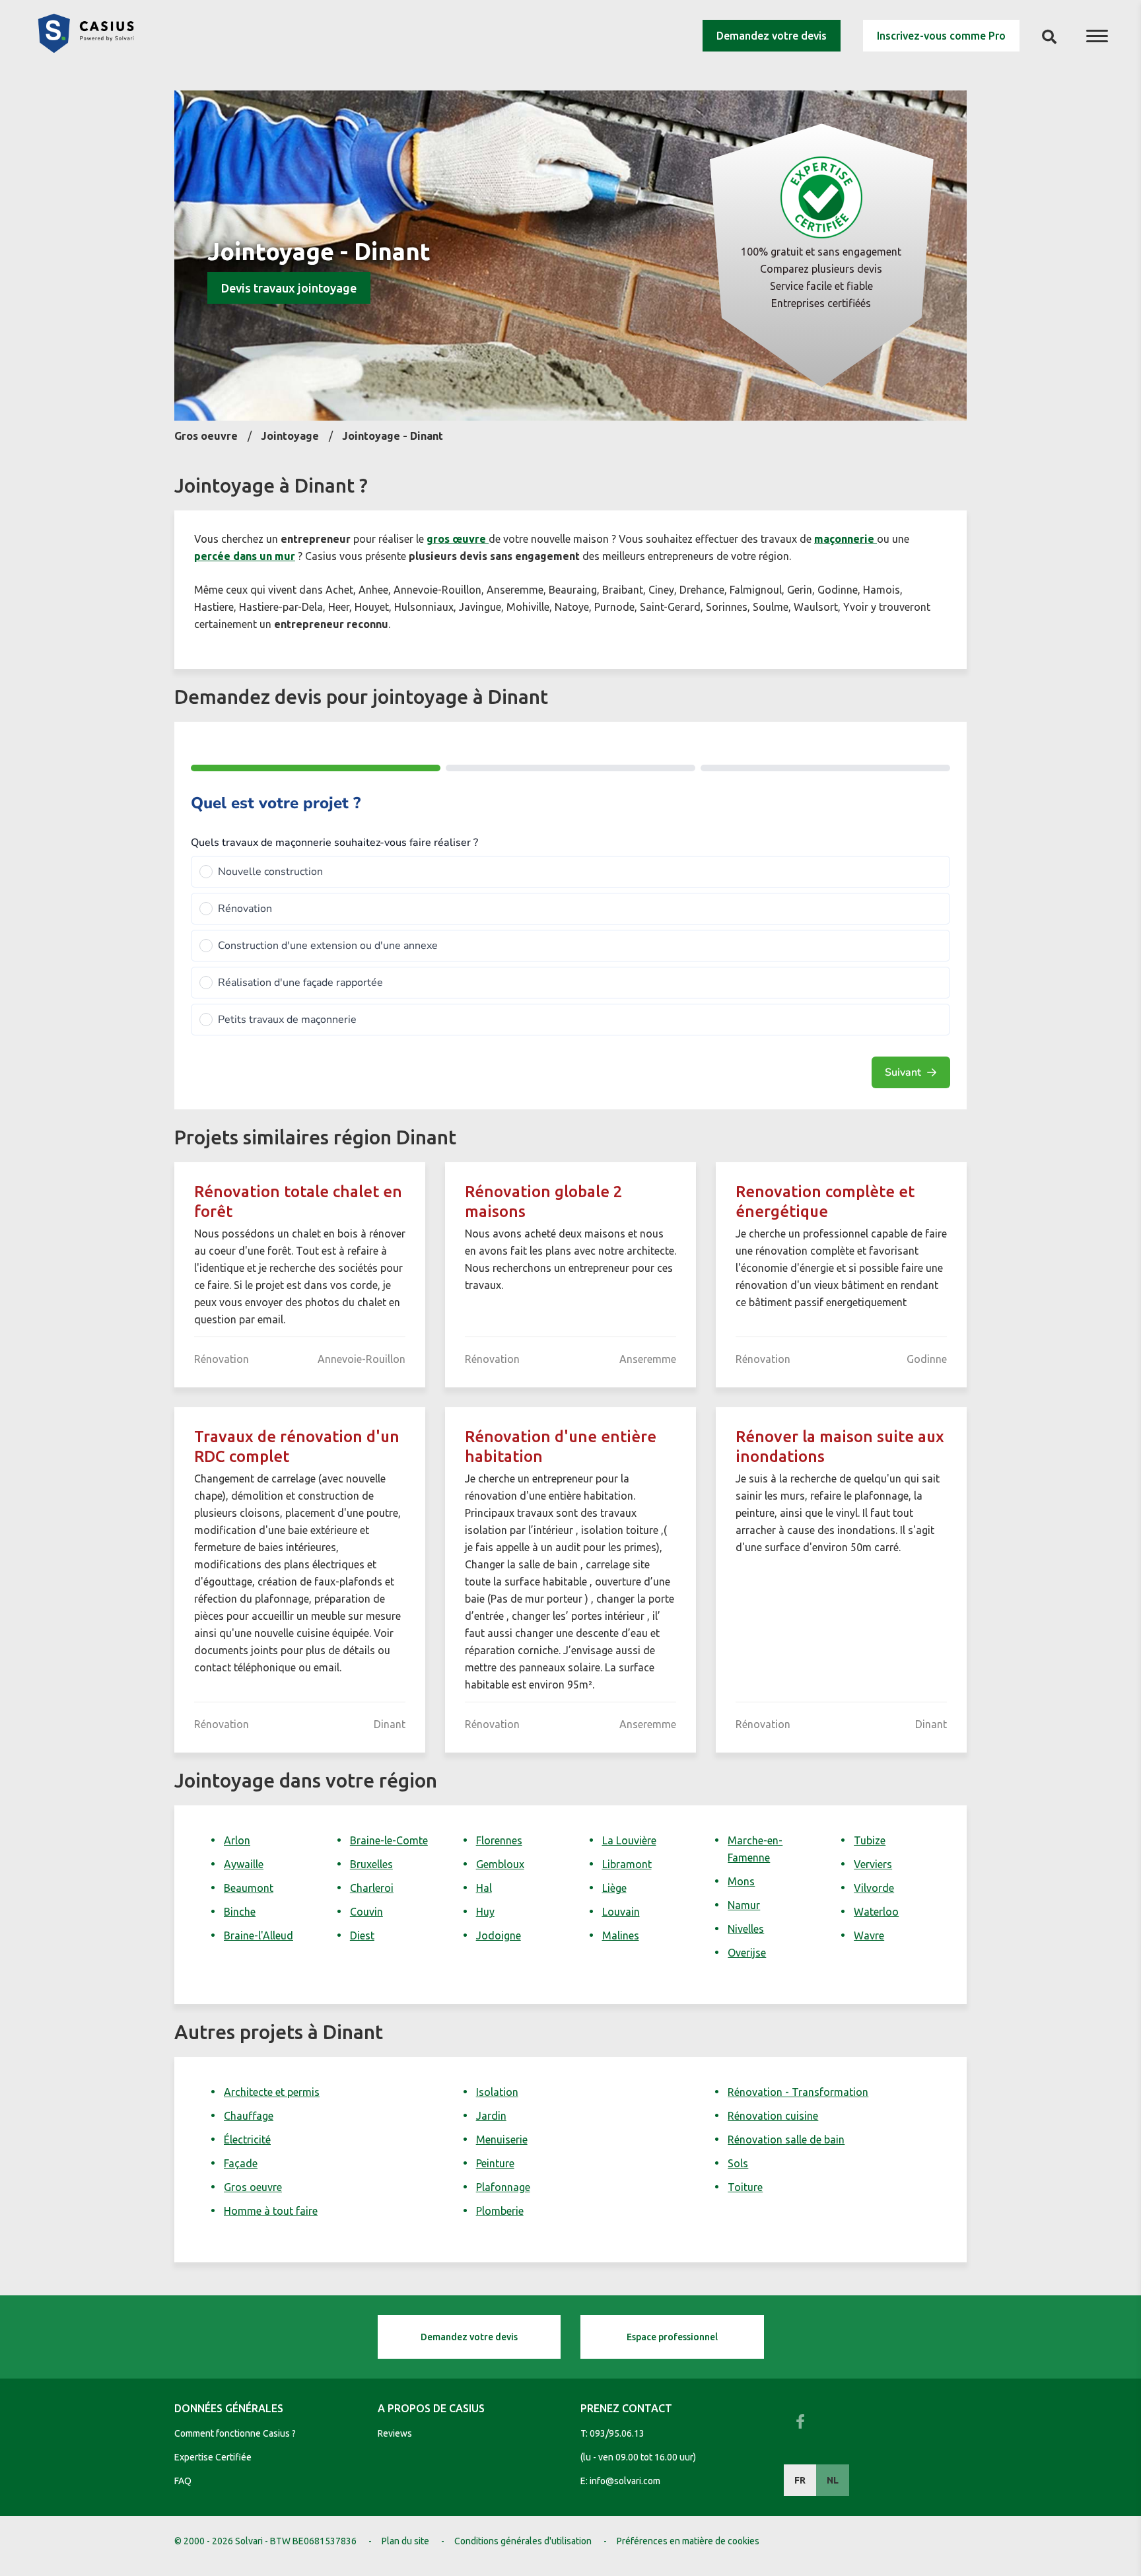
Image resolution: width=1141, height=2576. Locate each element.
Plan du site (405, 2541)
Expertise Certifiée (213, 2457)
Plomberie (500, 2211)
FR (800, 2480)
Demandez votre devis (772, 36)
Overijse (747, 1953)
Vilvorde (874, 1888)
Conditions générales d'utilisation (523, 2541)
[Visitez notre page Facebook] (800, 2421)
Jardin (491, 2116)
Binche (240, 1912)
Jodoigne (499, 1935)
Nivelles (746, 1929)
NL (833, 2480)
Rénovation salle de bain (786, 2140)
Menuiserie (502, 2140)
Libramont (627, 1864)
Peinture (495, 2163)
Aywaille (244, 1864)
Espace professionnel (672, 2337)
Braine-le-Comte (389, 1840)
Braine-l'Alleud (259, 1935)
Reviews (395, 2433)
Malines (621, 1935)
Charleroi (372, 1888)
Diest (362, 1935)
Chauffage (249, 2116)
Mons (741, 1881)
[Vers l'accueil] (86, 49)
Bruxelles (371, 1864)
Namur (744, 1905)
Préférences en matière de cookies (688, 2541)
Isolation (497, 2092)
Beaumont (249, 1888)
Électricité (247, 2140)
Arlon (237, 1840)
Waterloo (876, 1912)
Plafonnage (503, 2187)
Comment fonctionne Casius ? (235, 2433)
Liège (614, 1888)
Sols (738, 2163)
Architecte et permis (272, 2092)
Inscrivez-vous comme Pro (941, 36)
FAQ (183, 2481)
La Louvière (629, 1840)
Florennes (499, 1840)
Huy (485, 1912)
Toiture (745, 2187)
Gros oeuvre (253, 2187)
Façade (241, 2163)
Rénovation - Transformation (798, 2092)
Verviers (873, 1864)
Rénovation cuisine (773, 2116)
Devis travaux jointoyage (289, 288)
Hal (484, 1888)
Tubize (870, 1840)
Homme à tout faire (271, 2211)
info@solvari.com (625, 2481)
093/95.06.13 (617, 2433)
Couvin (366, 1912)
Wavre (869, 1935)
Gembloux (500, 1864)
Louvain (621, 1912)
